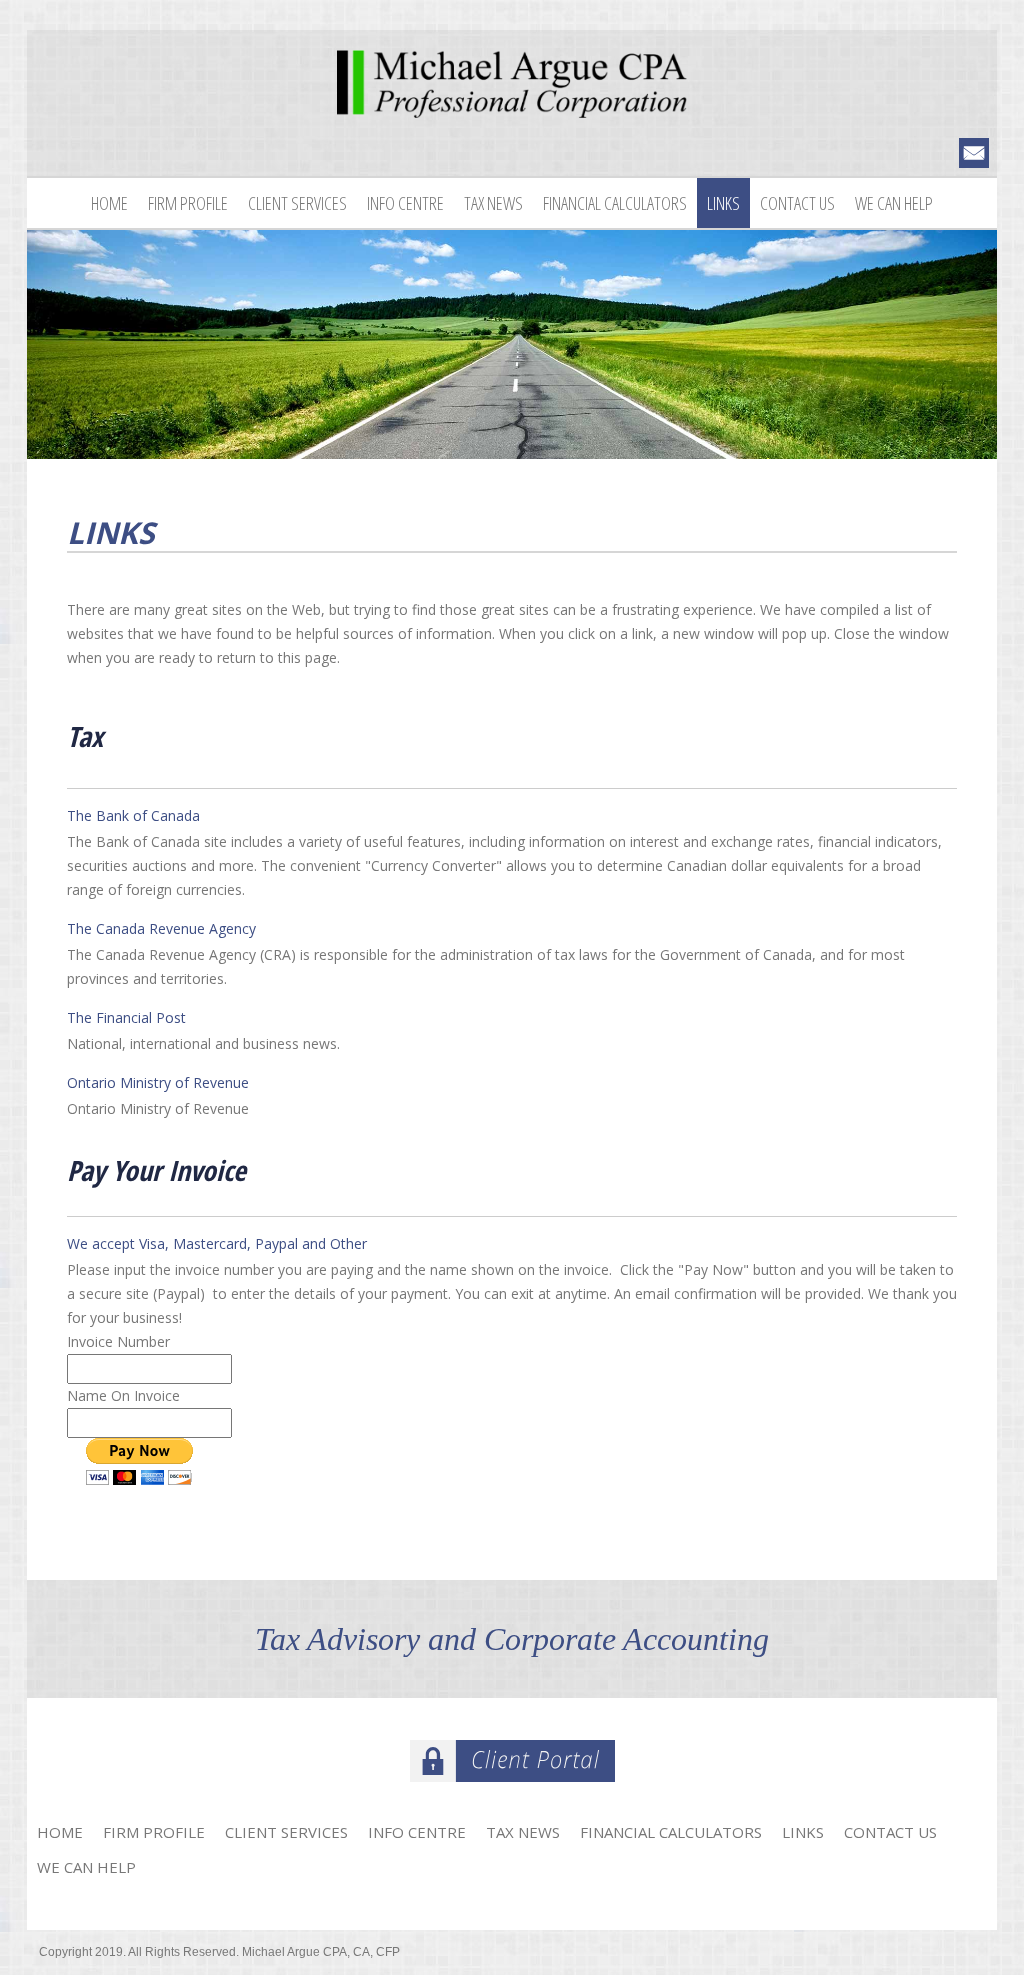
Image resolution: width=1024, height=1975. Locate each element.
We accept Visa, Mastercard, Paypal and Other (217, 1243)
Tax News (493, 203)
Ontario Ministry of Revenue (158, 1082)
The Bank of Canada (133, 815)
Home (109, 203)
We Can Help (894, 203)
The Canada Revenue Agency (161, 928)
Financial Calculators (615, 203)
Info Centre (405, 203)
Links (723, 203)
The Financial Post (126, 1017)
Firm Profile (188, 203)
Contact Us (797, 203)
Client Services (297, 203)
